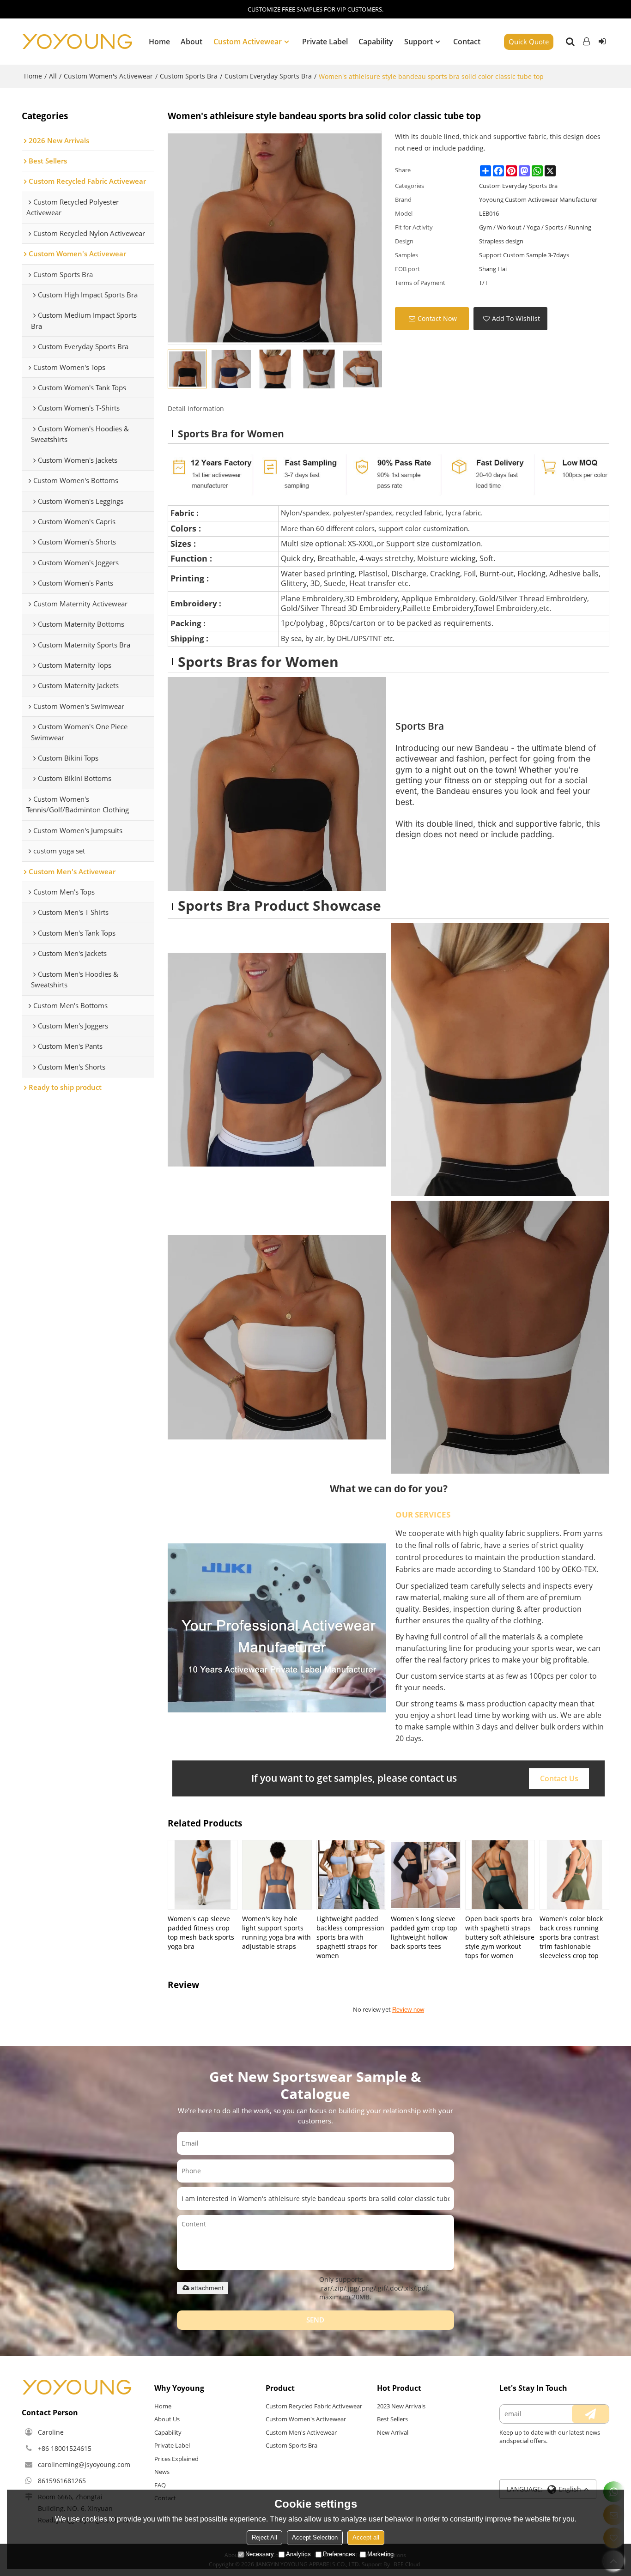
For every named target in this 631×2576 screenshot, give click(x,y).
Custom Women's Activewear (108, 76)
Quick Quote (529, 42)
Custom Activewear (248, 42)
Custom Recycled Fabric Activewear (314, 2406)
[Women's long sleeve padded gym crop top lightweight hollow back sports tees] (426, 1875)
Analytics (298, 2554)
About (191, 42)
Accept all (366, 2537)
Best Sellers (392, 2419)
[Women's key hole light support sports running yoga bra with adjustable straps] (277, 1875)
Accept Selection (315, 2537)
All (53, 76)
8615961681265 (62, 2481)
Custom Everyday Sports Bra (268, 76)
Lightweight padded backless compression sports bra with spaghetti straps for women (350, 1937)
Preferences (339, 2554)
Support (419, 42)
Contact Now (437, 318)
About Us (167, 2419)
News (162, 2472)
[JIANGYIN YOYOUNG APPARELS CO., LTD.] (77, 42)
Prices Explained (176, 2459)
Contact (467, 42)
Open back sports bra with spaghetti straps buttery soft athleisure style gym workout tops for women (500, 1937)
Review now (408, 2010)
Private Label (325, 42)
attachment (207, 2288)
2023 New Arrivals (401, 2406)
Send (315, 2320)
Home (159, 42)
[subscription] (590, 2414)
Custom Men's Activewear (301, 2432)
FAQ (160, 2485)
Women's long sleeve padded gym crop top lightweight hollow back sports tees (424, 1932)
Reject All (264, 2537)
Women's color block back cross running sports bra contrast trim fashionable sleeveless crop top (571, 1937)
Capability (376, 42)
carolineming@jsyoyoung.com (84, 2464)
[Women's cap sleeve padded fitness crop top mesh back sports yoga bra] (203, 1875)
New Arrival (393, 2432)
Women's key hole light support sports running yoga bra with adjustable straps (276, 1932)
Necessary (260, 2554)
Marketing (380, 2554)
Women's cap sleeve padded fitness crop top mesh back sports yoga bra (201, 1932)
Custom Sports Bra (189, 76)
